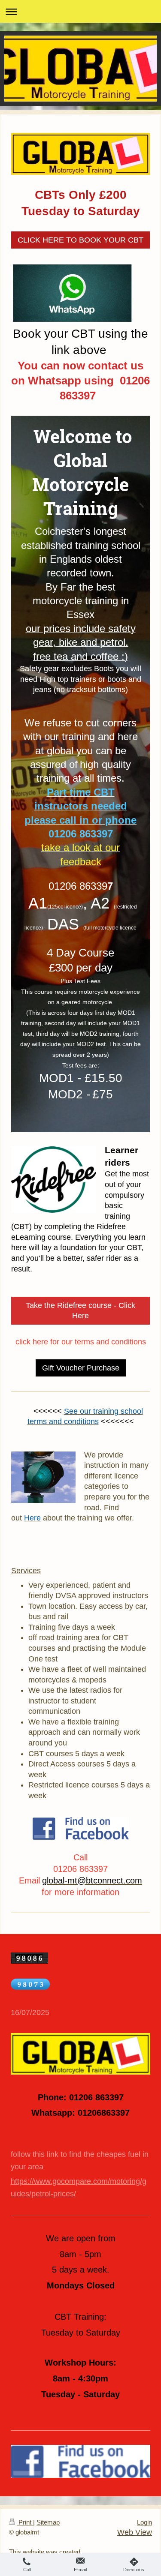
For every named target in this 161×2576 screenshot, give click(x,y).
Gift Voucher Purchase (81, 1368)
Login (144, 2522)
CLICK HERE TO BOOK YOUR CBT (80, 240)
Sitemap (48, 2522)
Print (25, 2522)
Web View (135, 2532)
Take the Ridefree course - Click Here (80, 1311)
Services (26, 1571)
